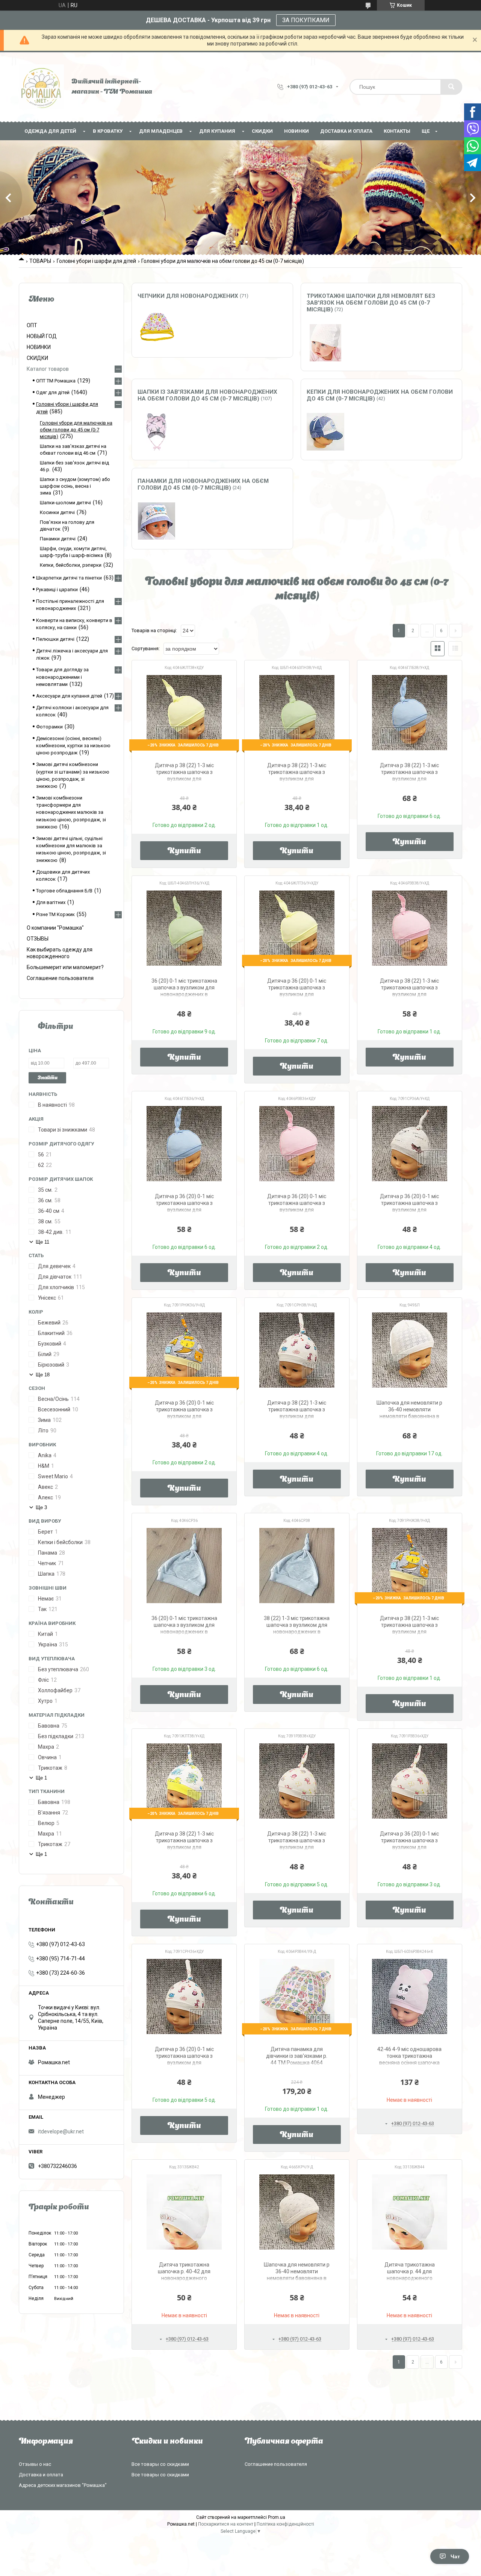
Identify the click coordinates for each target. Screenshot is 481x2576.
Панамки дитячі (58, 539)
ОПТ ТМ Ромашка (56, 381)
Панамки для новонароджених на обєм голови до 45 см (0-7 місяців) (203, 484)
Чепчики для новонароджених (188, 296)
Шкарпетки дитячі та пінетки (69, 578)
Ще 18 (43, 1375)
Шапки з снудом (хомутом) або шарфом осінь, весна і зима (75, 486)
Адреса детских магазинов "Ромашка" (63, 2485)
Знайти (48, 1078)
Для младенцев (161, 131)
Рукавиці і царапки (57, 589)
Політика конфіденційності (285, 2524)
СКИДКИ (262, 131)
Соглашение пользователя (60, 978)
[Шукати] (451, 87)
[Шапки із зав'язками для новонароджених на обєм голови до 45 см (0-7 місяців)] (156, 432)
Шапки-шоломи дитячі (65, 503)
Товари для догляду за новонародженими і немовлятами (62, 677)
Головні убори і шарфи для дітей (96, 261)
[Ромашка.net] (41, 87)
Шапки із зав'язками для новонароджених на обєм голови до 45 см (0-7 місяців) (207, 395)
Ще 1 (41, 1778)
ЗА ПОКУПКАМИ (306, 20)
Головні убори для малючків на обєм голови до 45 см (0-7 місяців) (76, 430)
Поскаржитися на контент (226, 2524)
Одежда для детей (50, 131)
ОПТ (32, 325)
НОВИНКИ (296, 131)
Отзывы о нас (35, 2464)
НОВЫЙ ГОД (42, 336)
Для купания (217, 131)
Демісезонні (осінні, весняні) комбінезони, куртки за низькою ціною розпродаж (73, 746)
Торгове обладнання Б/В (64, 891)
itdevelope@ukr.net (61, 2131)
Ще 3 (41, 1507)
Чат (455, 2556)
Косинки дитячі (57, 512)
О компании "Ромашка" (55, 928)
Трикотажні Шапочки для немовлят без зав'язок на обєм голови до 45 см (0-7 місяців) (371, 303)
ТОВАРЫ (40, 261)
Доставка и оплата (346, 131)
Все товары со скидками (160, 2464)
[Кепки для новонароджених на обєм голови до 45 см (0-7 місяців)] (325, 432)
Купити (184, 851)
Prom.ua (277, 2517)
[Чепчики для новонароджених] (156, 329)
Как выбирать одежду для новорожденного (60, 953)
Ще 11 (42, 1242)
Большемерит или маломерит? (65, 967)
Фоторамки (49, 727)
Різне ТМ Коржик (55, 914)
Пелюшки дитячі (55, 639)
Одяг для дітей (53, 392)
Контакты (397, 131)
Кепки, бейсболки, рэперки (71, 565)
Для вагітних (51, 902)
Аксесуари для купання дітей (69, 696)
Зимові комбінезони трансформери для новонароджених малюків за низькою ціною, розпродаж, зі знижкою (71, 812)
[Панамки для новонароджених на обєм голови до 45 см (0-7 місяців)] (156, 521)
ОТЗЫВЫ (38, 939)
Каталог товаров (48, 369)
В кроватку (108, 131)
